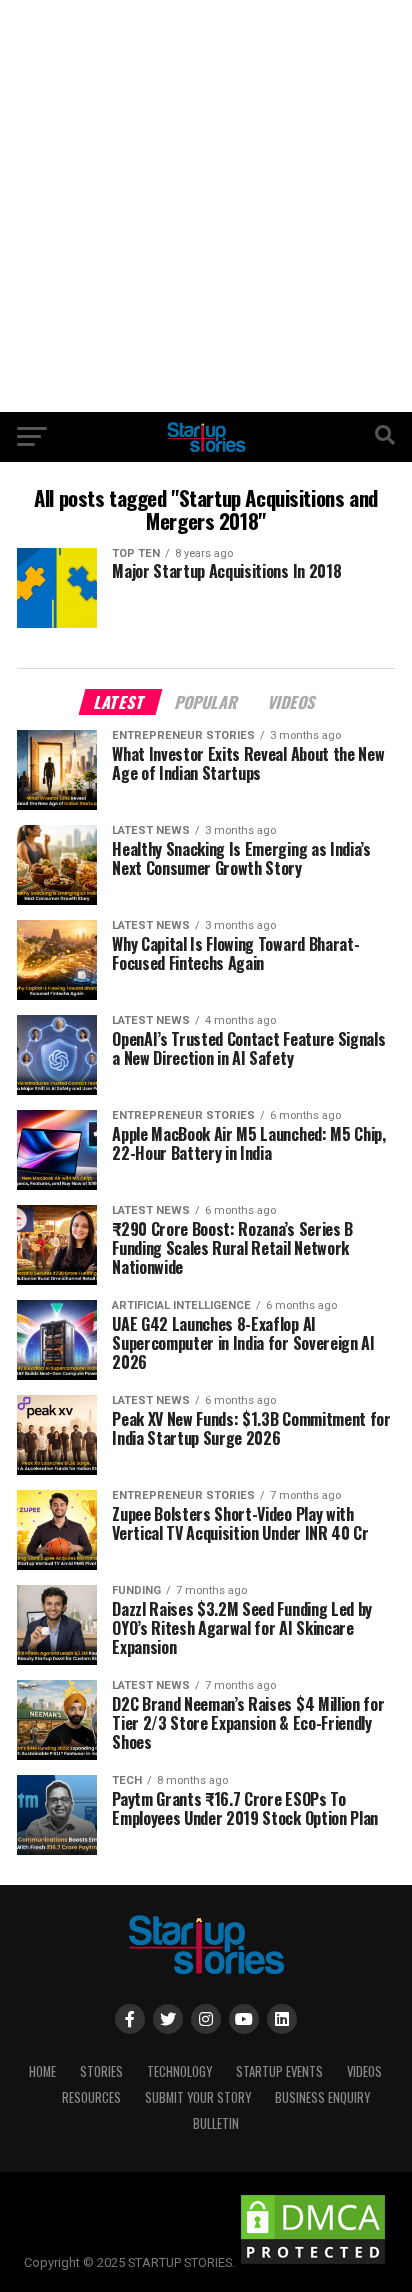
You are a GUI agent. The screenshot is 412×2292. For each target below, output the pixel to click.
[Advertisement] (206, 206)
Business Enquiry (322, 2097)
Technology (179, 2071)
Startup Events (279, 2071)
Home (42, 2071)
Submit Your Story (198, 2097)
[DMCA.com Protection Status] (313, 2262)
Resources (91, 2097)
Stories (101, 2071)
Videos (364, 2071)
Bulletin (216, 2123)
